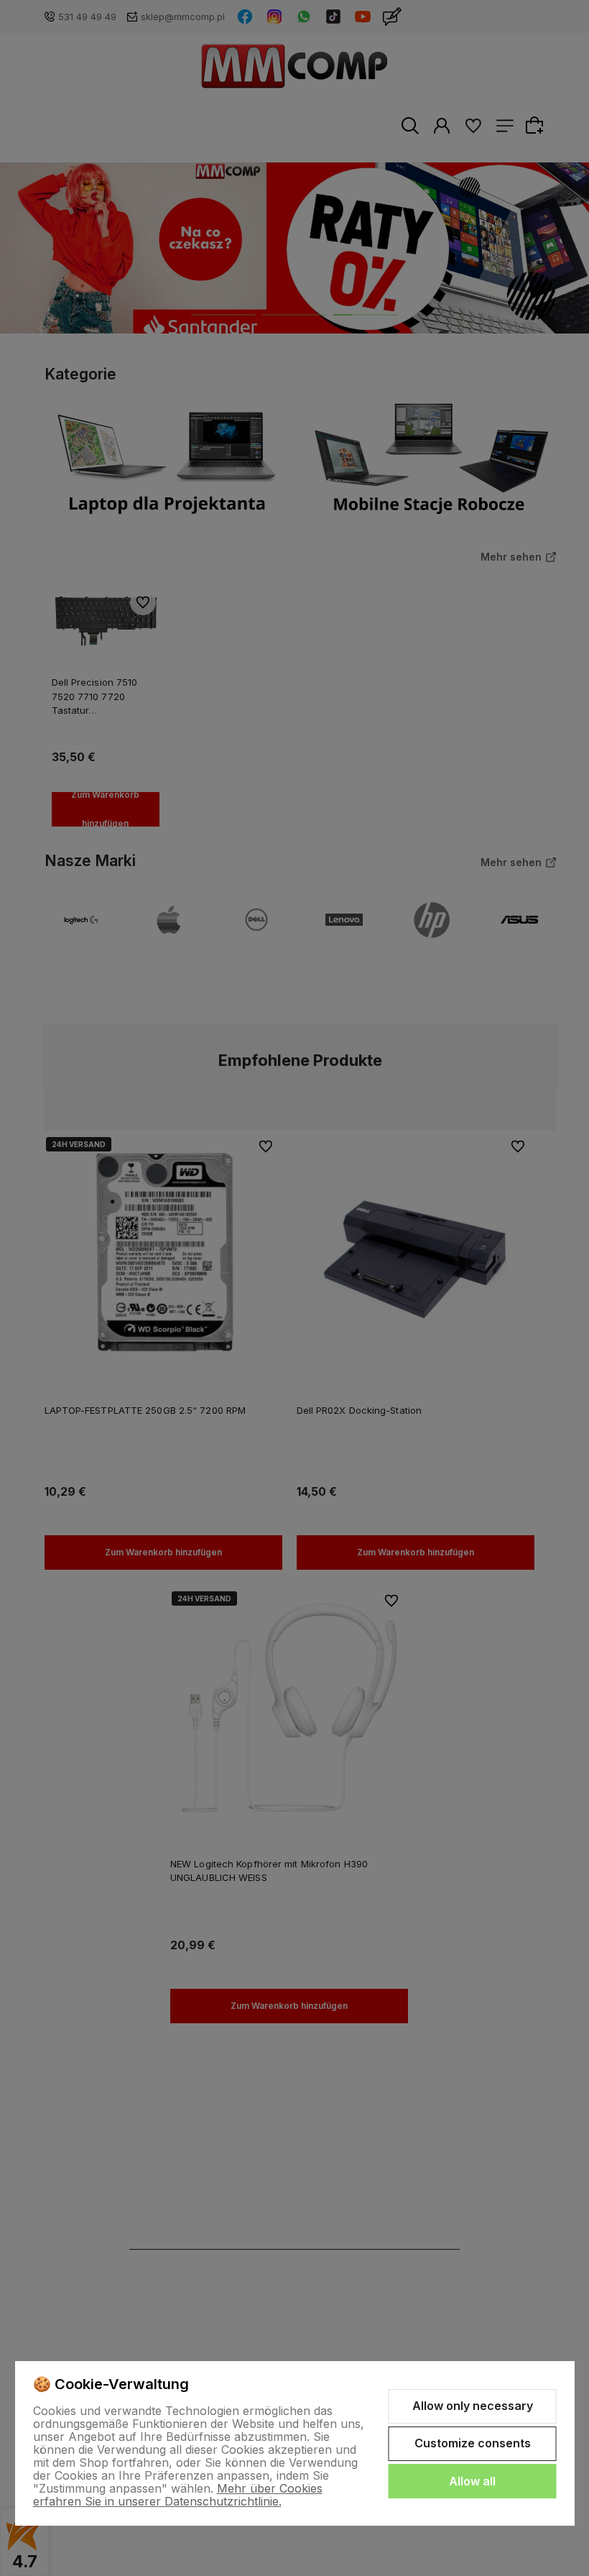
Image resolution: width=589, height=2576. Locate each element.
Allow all (472, 2481)
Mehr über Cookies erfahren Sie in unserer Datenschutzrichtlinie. (178, 2495)
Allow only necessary (473, 2406)
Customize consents (473, 2443)
